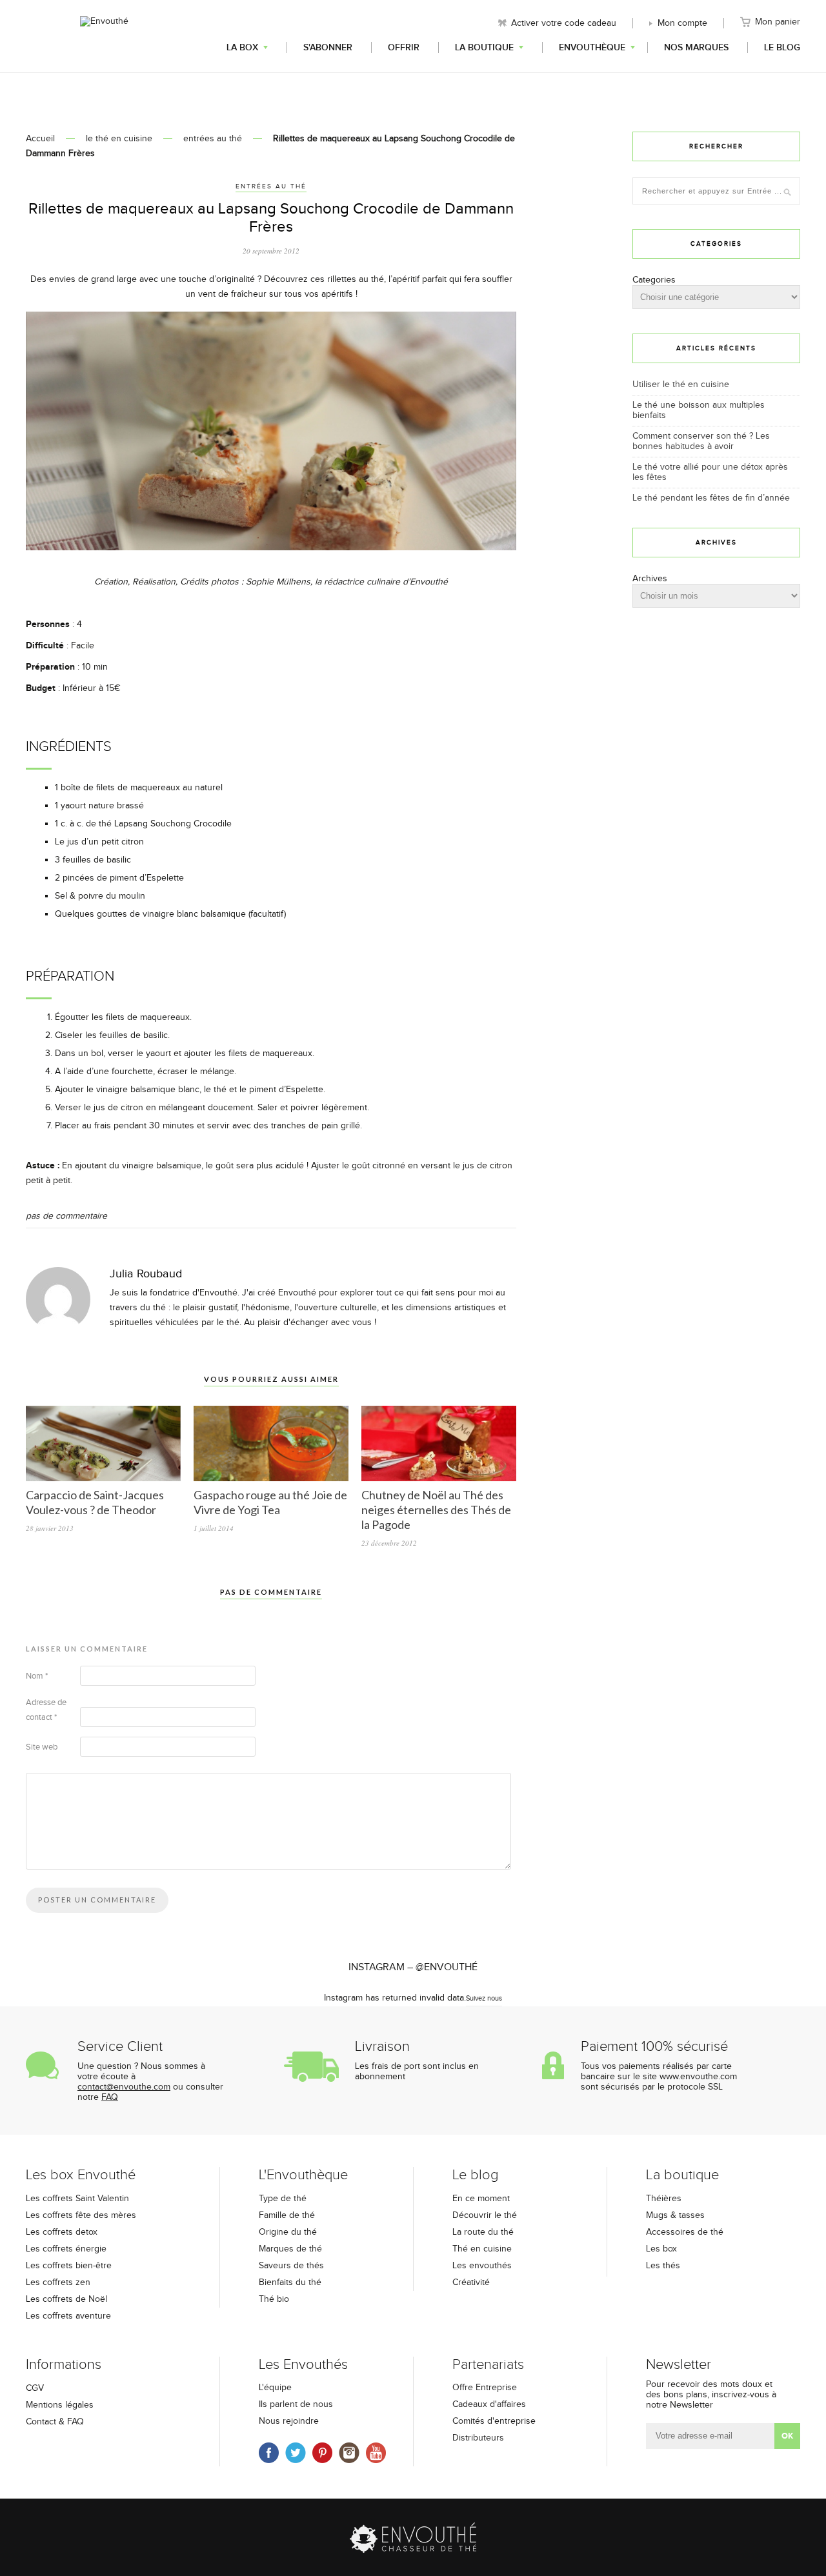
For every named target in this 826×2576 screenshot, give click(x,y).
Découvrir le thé (485, 2215)
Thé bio (274, 2299)
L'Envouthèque (303, 2175)
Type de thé (283, 2199)
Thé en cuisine (482, 2249)
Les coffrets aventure (68, 2316)
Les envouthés (482, 2266)
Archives (650, 579)
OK (787, 2436)
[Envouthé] (104, 35)
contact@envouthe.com (124, 2087)
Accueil (40, 139)
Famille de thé (287, 2215)
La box (242, 47)
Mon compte (682, 23)
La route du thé (483, 2232)
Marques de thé (290, 2249)
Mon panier (778, 22)
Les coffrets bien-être (69, 2266)
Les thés (663, 2266)
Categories (654, 280)
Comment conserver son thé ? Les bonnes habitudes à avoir (701, 441)
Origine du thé (288, 2232)
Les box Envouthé (81, 2175)
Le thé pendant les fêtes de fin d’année (711, 498)
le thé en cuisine (119, 139)
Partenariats (488, 2365)
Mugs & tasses (675, 2215)
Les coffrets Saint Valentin (77, 2199)
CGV (35, 2388)
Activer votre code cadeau (564, 23)
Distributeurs (478, 2438)
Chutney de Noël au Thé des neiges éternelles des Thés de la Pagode (436, 1510)
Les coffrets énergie (66, 2249)
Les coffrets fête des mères (81, 2215)
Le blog (782, 47)
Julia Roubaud (146, 1274)
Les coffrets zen (58, 2282)
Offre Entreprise (485, 2388)
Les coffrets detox (62, 2232)
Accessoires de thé (685, 2232)
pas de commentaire (66, 1216)
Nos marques (696, 47)
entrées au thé (213, 139)
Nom (37, 1676)
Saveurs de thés (291, 2266)
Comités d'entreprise (494, 2421)
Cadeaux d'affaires (489, 2404)
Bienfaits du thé (290, 2282)
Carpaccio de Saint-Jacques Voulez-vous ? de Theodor (95, 1502)
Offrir (404, 47)
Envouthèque (592, 47)
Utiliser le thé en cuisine (681, 384)
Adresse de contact (46, 1710)
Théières (664, 2199)
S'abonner (328, 47)
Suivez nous (484, 1998)
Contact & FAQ (55, 2422)
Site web (42, 1747)
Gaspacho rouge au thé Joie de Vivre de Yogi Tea (270, 1502)
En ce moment (481, 2199)
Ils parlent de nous (296, 2404)
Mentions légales (60, 2405)
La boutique (484, 47)
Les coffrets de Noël (66, 2299)
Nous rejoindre (289, 2421)
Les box (661, 2249)
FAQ (110, 2097)
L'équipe (275, 2388)
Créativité (471, 2282)
